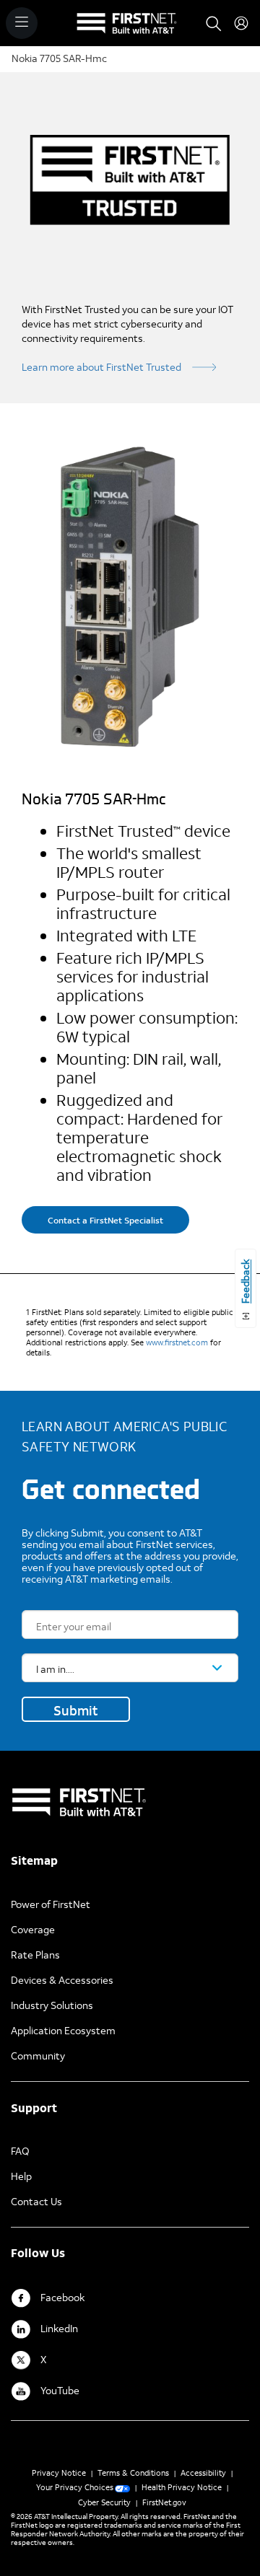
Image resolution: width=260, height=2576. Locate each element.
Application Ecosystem (63, 2030)
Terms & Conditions (133, 2473)
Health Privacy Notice (182, 2487)
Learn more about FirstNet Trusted (101, 367)
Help (21, 2176)
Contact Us (36, 2201)
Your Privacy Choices (75, 2487)
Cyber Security (104, 2502)
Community (38, 2056)
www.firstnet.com (177, 1342)
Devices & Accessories (62, 1980)
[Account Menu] (241, 23)
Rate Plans (35, 1955)
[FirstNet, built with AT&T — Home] (127, 29)
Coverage (33, 1929)
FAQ (20, 2151)
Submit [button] (76, 1710)
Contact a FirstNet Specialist (105, 1220)
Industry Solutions (52, 2005)
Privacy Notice (59, 2473)
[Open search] (214, 23)
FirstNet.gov (164, 2502)
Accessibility (203, 2473)
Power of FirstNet (51, 1904)
